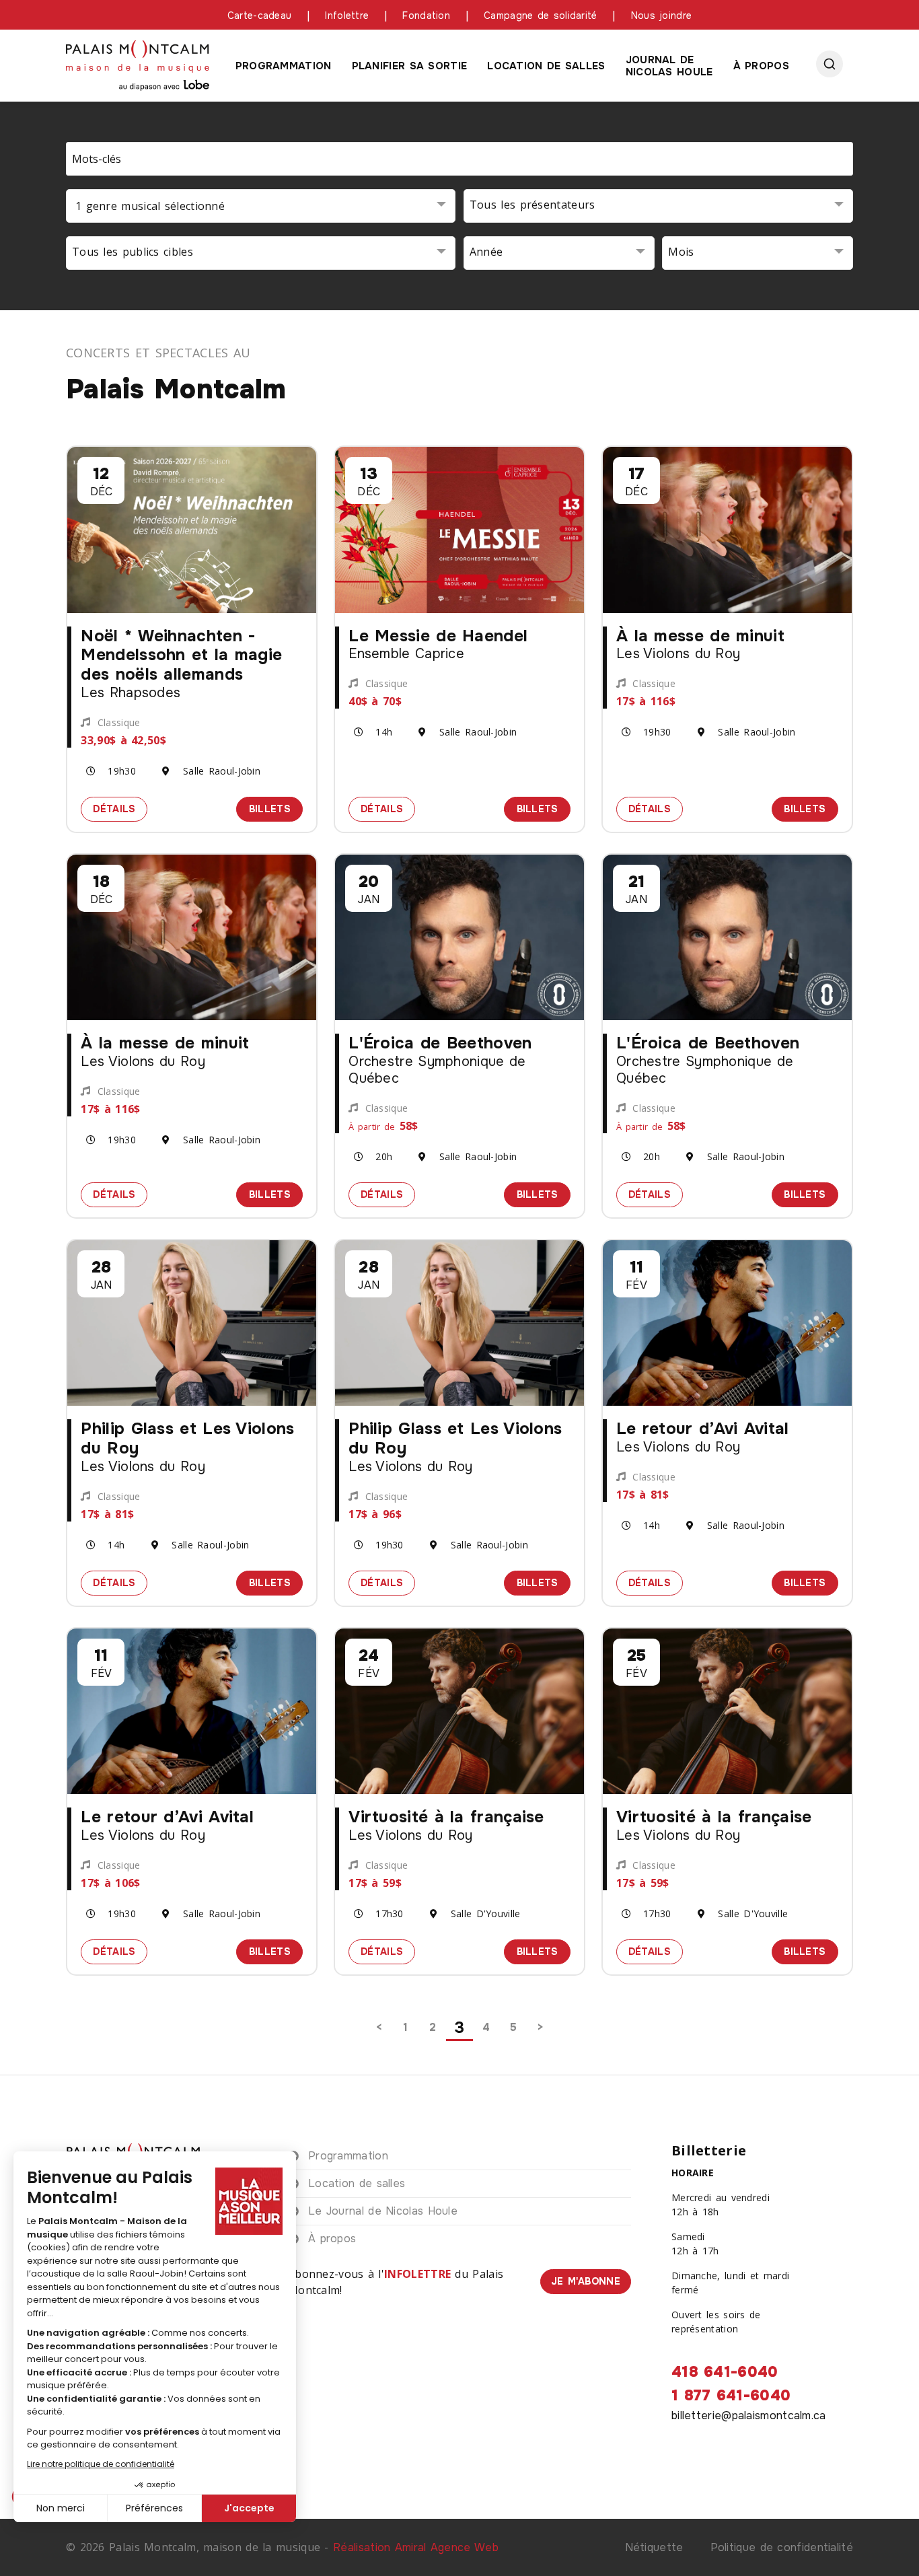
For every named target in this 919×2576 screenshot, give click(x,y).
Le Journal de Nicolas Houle (383, 2211)
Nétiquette (654, 2547)
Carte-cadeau (260, 15)
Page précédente (379, 2028)
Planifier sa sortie (410, 66)
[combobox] (261, 206)
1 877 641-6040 (731, 2396)
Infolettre (347, 15)
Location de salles (546, 66)
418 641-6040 (725, 2372)
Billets (276, 808)
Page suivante (540, 2028)
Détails (120, 808)
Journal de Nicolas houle (669, 66)
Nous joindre (662, 15)
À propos (761, 66)
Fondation (426, 15)
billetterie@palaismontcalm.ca (749, 2416)
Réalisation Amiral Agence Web (416, 2547)
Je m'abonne (586, 2281)
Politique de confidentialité (782, 2547)
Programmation (284, 66)
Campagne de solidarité (541, 15)
